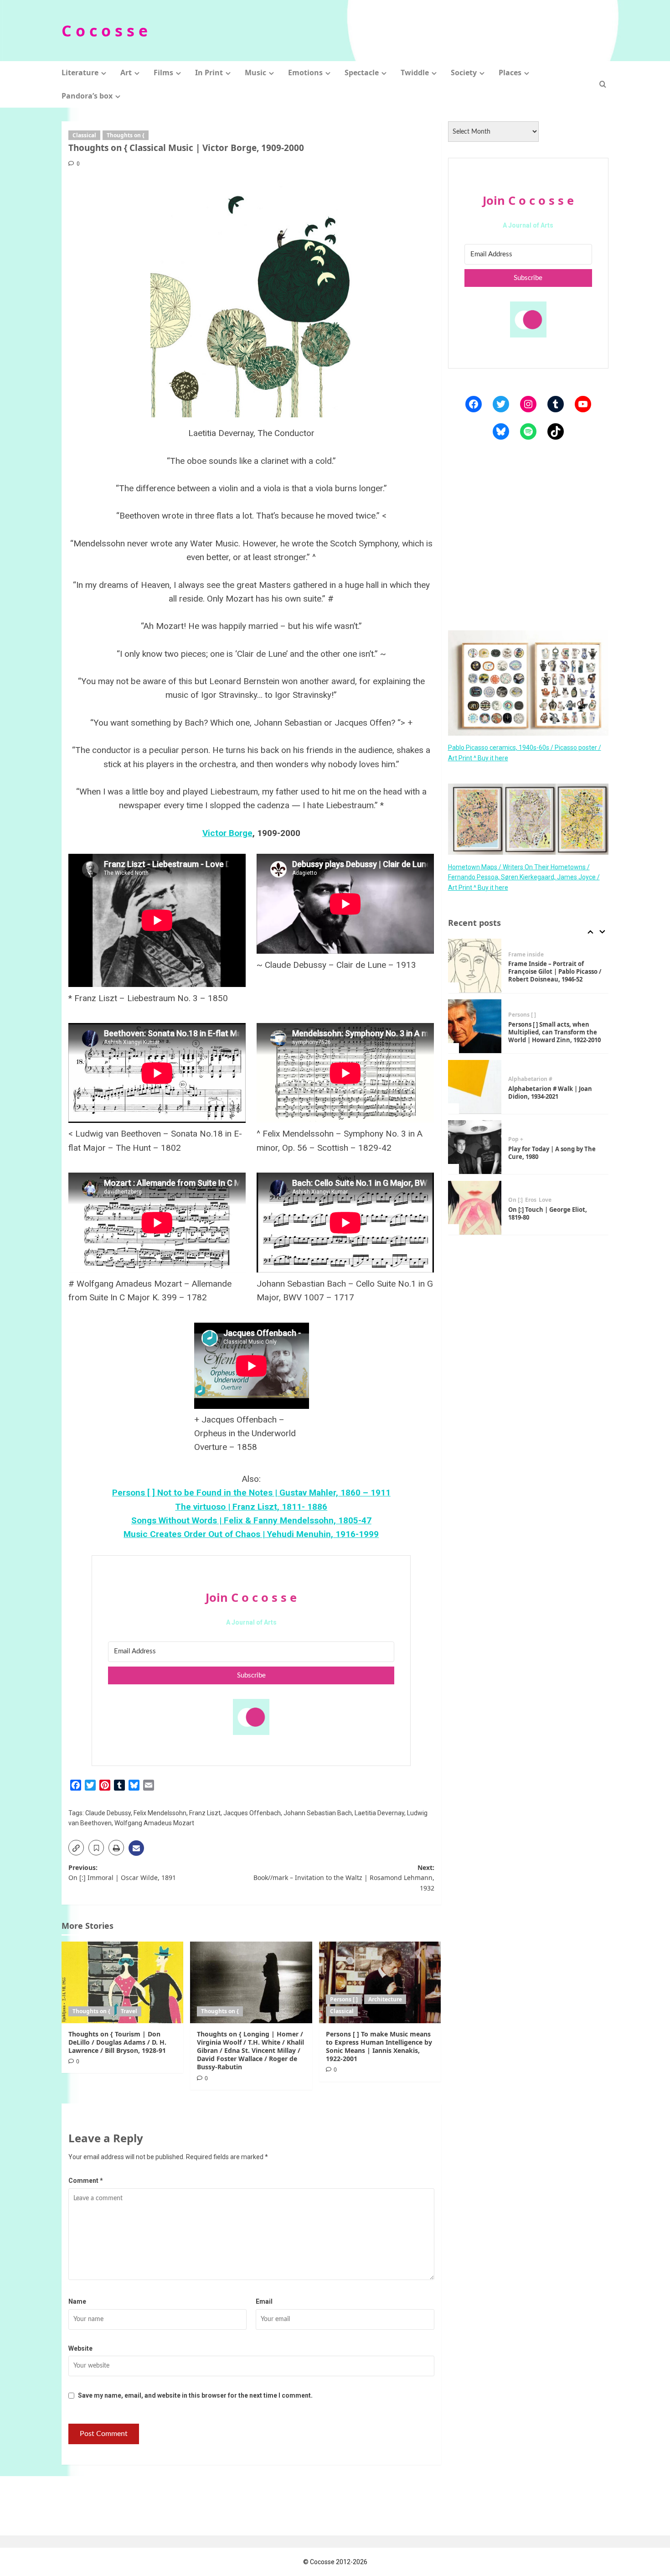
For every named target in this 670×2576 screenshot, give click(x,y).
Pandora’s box (87, 96)
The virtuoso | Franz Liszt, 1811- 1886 (251, 1507)
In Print (209, 73)
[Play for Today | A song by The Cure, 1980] (475, 1147)
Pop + (516, 1139)
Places (510, 73)
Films (163, 73)
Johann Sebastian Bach (318, 1813)
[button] (603, 84)
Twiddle (415, 73)
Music (255, 73)
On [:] (515, 1200)
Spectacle (362, 73)
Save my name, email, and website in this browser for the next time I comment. (195, 2395)
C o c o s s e (105, 31)
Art (126, 73)
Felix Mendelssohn (160, 1813)
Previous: (122, 1872)
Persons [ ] (344, 1999)
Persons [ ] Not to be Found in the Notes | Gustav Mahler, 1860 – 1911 (251, 1493)
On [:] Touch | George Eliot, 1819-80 (548, 1213)
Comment (86, 2181)
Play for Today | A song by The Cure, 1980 (552, 1153)
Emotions (305, 73)
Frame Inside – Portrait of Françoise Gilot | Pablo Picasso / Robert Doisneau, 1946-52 (555, 971)
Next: (344, 1878)
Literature (80, 73)
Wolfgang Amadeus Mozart (154, 1823)
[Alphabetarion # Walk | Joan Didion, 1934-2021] (475, 1087)
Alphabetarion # (530, 1079)
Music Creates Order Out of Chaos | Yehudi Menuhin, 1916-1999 (251, 1534)
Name (77, 2301)
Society (464, 73)
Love (545, 1200)
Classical (84, 135)
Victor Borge (227, 833)
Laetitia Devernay (379, 1813)
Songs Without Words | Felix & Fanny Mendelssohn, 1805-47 (251, 1520)
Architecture (385, 1999)
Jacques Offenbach (252, 1813)
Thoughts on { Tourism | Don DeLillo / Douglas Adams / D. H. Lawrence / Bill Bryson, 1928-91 (117, 2042)
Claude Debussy (108, 1813)
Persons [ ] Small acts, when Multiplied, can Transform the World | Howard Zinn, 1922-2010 (554, 1032)
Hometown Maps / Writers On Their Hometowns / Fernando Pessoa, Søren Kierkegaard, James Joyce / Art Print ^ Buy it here (524, 877)
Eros (531, 1200)
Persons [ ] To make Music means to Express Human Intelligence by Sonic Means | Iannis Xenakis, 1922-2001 (379, 2046)
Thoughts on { (126, 135)
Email (264, 2301)
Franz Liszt (205, 1813)
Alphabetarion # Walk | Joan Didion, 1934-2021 (550, 1092)
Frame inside (526, 954)
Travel (129, 2011)
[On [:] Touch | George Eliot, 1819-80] (475, 1208)
